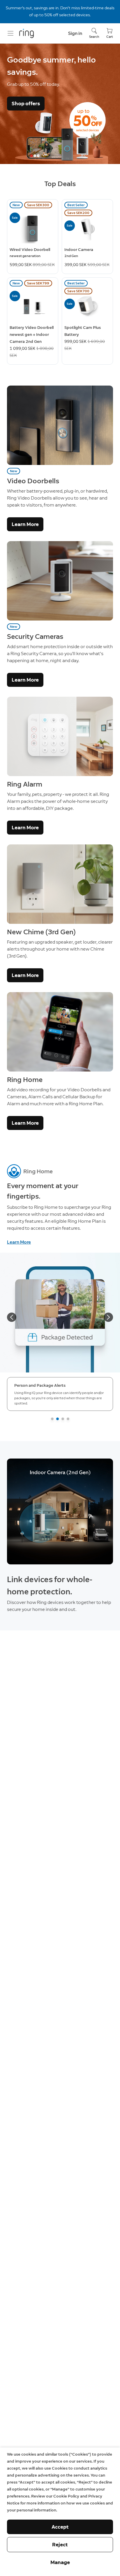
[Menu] (10, 33)
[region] (60, 1511)
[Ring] (27, 33)
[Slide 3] (63, 1419)
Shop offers (26, 104)
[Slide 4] (68, 1419)
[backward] (12, 1317)
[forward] (108, 1317)
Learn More (25, 524)
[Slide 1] (52, 1419)
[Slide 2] (58, 1419)
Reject (60, 2545)
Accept (60, 2527)
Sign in (75, 33)
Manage (60, 2562)
